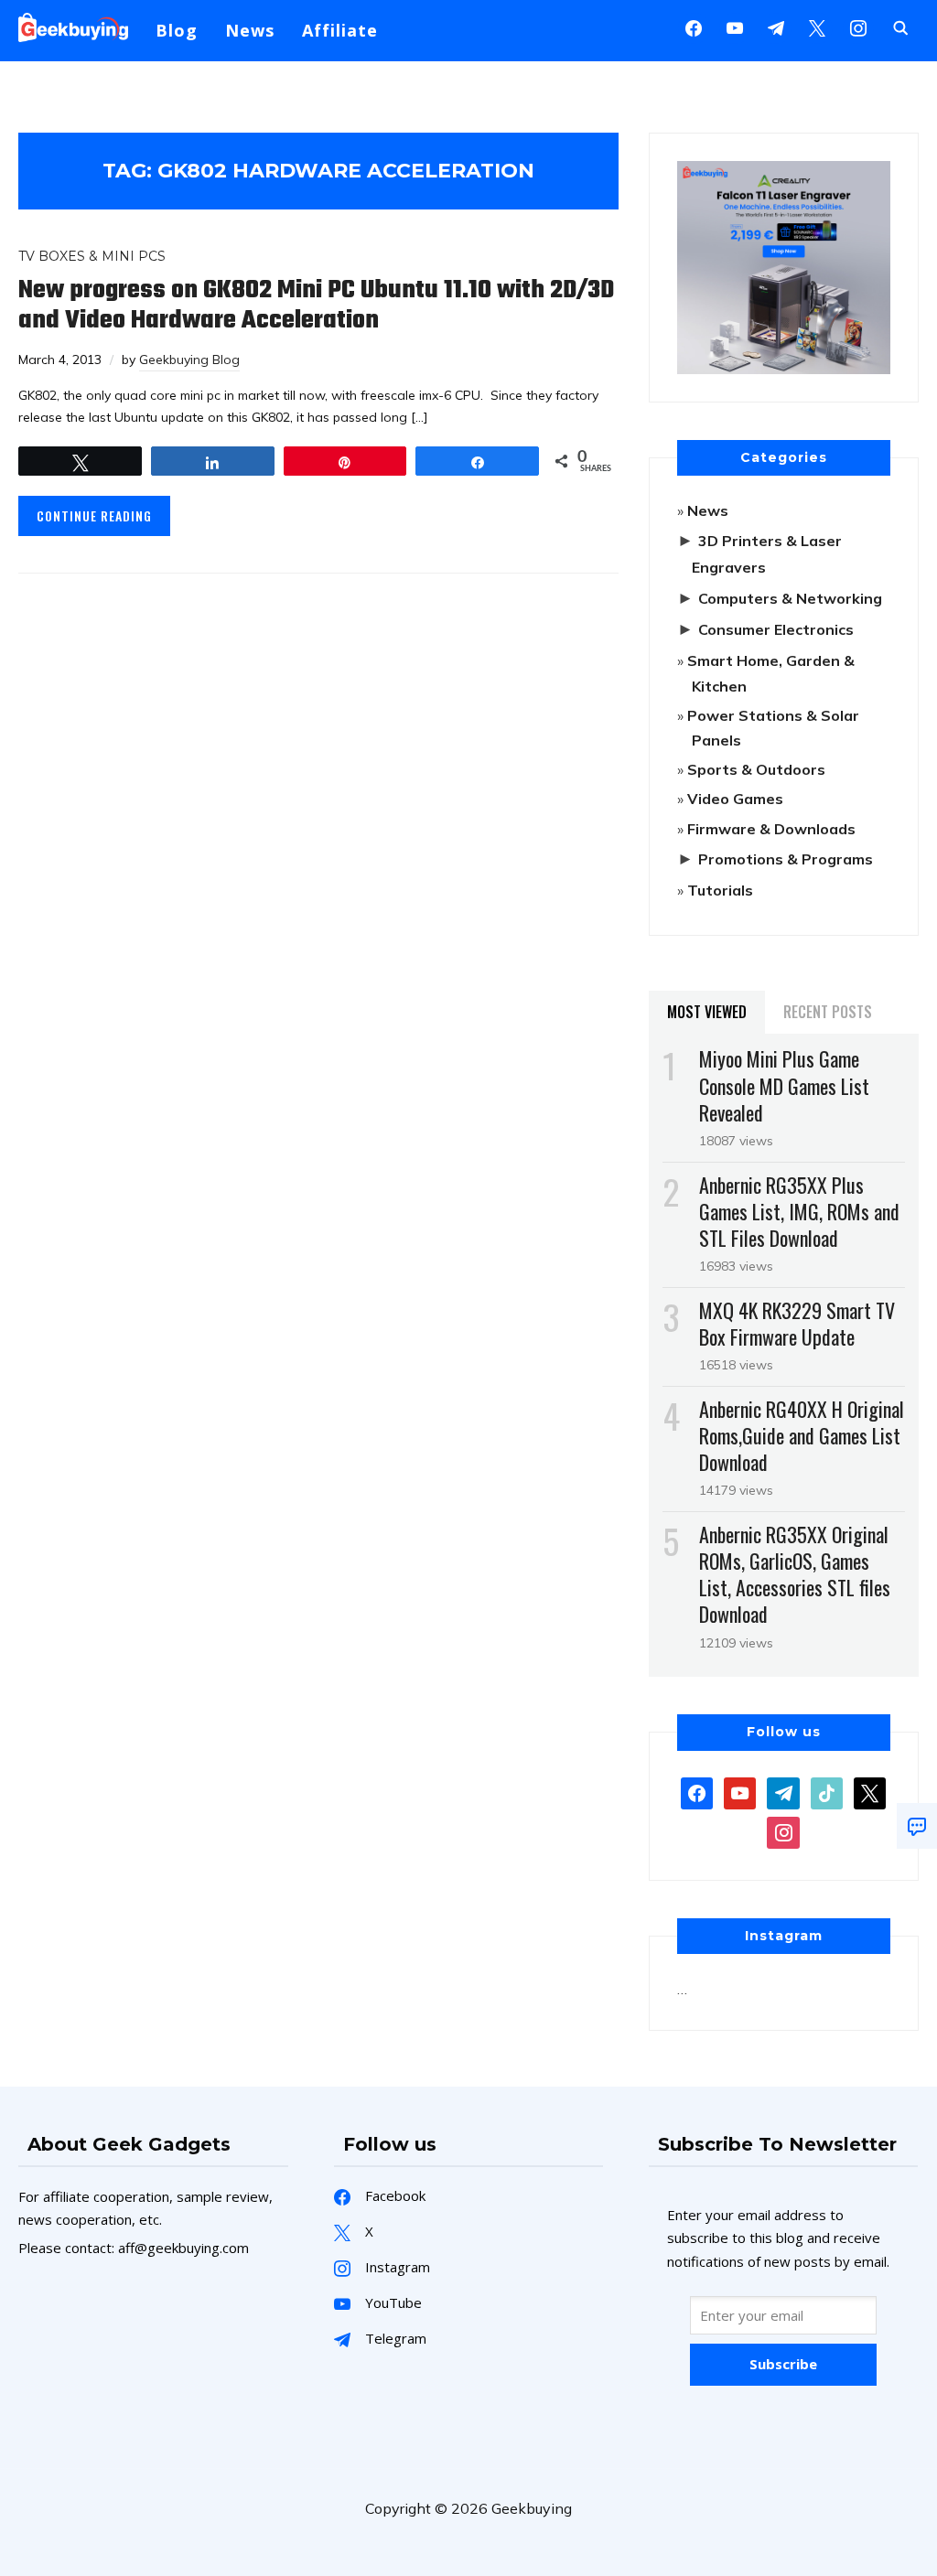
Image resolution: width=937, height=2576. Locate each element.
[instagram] (858, 27)
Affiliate (340, 30)
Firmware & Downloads (771, 829)
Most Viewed (707, 1012)
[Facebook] (694, 27)
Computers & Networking (790, 598)
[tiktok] (827, 1791)
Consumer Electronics (776, 629)
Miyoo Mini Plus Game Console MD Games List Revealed (784, 1085)
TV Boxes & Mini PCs (92, 256)
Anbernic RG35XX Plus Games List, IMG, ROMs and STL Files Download (799, 1211)
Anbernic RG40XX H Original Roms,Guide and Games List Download (802, 1435)
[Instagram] (776, 27)
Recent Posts (828, 1012)
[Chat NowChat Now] (917, 1826)
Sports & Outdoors (756, 769)
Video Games (735, 799)
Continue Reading (94, 515)
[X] (817, 27)
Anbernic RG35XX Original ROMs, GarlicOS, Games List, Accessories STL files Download (795, 1574)
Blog (177, 30)
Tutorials (720, 890)
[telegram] (783, 1791)
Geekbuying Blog (189, 360)
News (250, 30)
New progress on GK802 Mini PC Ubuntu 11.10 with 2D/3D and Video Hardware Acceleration (316, 306)
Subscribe (783, 2364)
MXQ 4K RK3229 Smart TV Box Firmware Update (797, 1323)
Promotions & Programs (786, 859)
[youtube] (735, 27)
